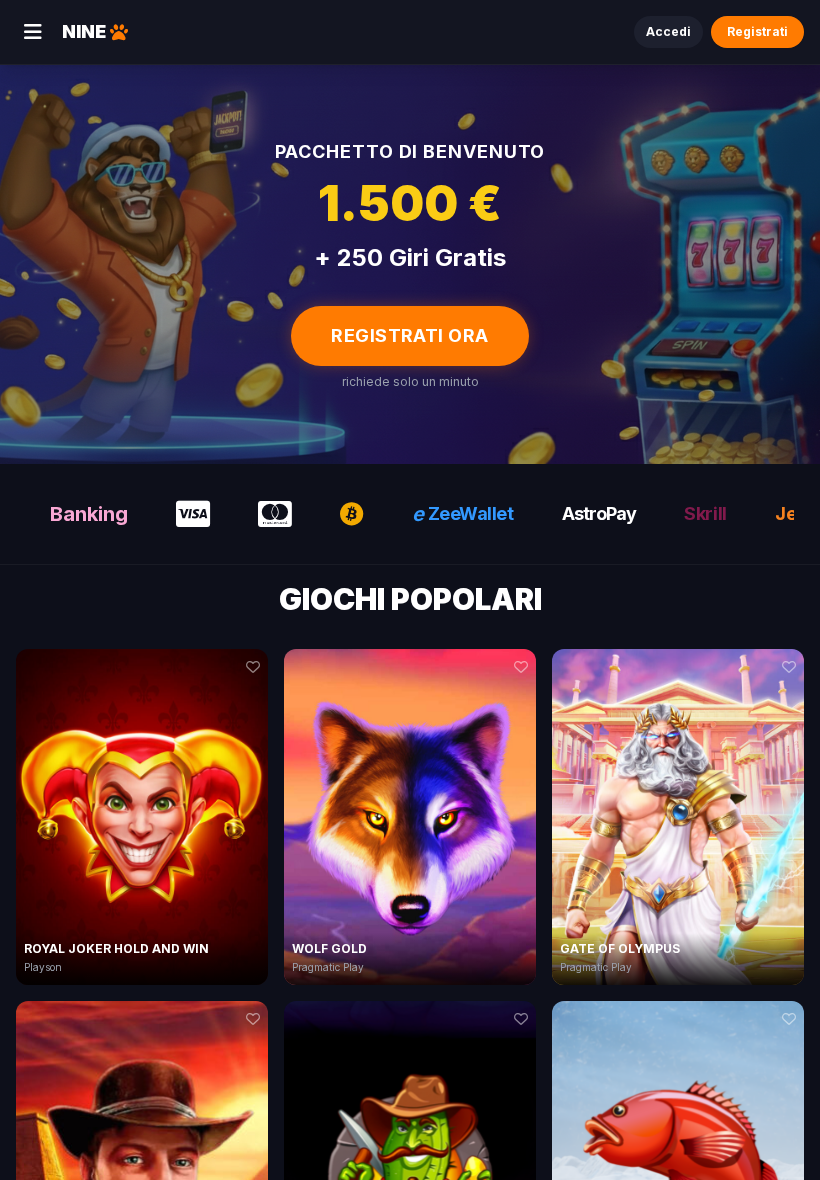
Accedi (668, 31)
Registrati (757, 31)
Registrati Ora (409, 335)
